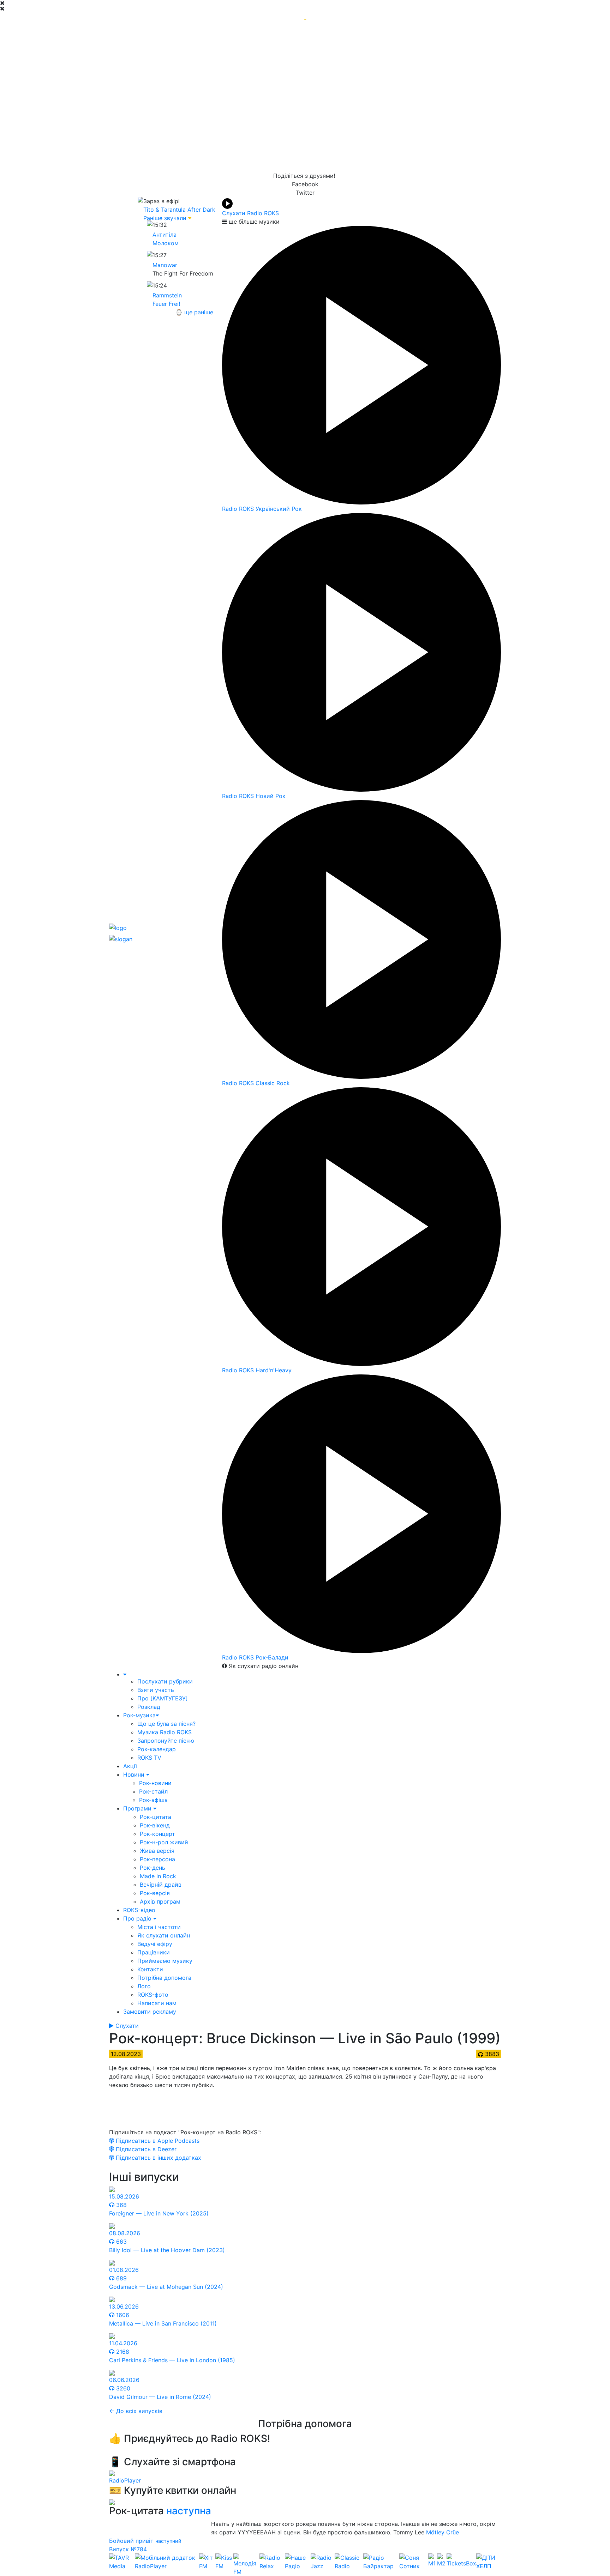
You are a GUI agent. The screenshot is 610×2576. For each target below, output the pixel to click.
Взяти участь (156, 1690)
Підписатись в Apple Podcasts (157, 2141)
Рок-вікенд (155, 1825)
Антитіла (165, 235)
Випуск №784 (128, 2549)
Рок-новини (155, 1783)
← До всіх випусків (136, 2411)
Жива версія (157, 1851)
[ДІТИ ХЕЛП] (489, 2565)
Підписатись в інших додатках (158, 2158)
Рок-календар (157, 1749)
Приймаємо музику (165, 1961)
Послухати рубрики (165, 1681)
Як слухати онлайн (164, 1935)
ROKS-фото (153, 1995)
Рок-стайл (153, 1791)
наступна (189, 2511)
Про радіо (138, 1918)
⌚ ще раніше (194, 312)
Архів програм (160, 1901)
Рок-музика (139, 1715)
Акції (130, 1766)
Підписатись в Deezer (145, 2149)
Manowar (165, 265)
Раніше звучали (165, 218)
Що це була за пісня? (166, 1724)
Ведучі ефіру (155, 1944)
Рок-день (152, 1868)
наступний (168, 2541)
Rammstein (167, 295)
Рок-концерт (157, 1834)
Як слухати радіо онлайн (263, 1666)
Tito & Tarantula (165, 210)
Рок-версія (155, 1893)
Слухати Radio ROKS (250, 213)
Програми (138, 1808)
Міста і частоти (159, 1927)
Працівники (154, 1952)
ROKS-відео (139, 1910)
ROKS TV (149, 1758)
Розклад (149, 1707)
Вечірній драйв (161, 1885)
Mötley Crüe (442, 2532)
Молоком (166, 243)
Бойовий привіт (132, 2541)
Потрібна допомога (164, 1978)
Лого (144, 1986)
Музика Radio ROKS (165, 1732)
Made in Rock (158, 1876)
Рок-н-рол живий (164, 1842)
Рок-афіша (153, 1800)
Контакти (150, 1969)
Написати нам (157, 2003)
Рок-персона (157, 1859)
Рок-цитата (156, 1817)
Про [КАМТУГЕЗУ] (163, 1698)
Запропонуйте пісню (166, 1741)
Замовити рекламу (150, 2012)
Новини (135, 1774)
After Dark (201, 210)
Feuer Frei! (166, 304)
